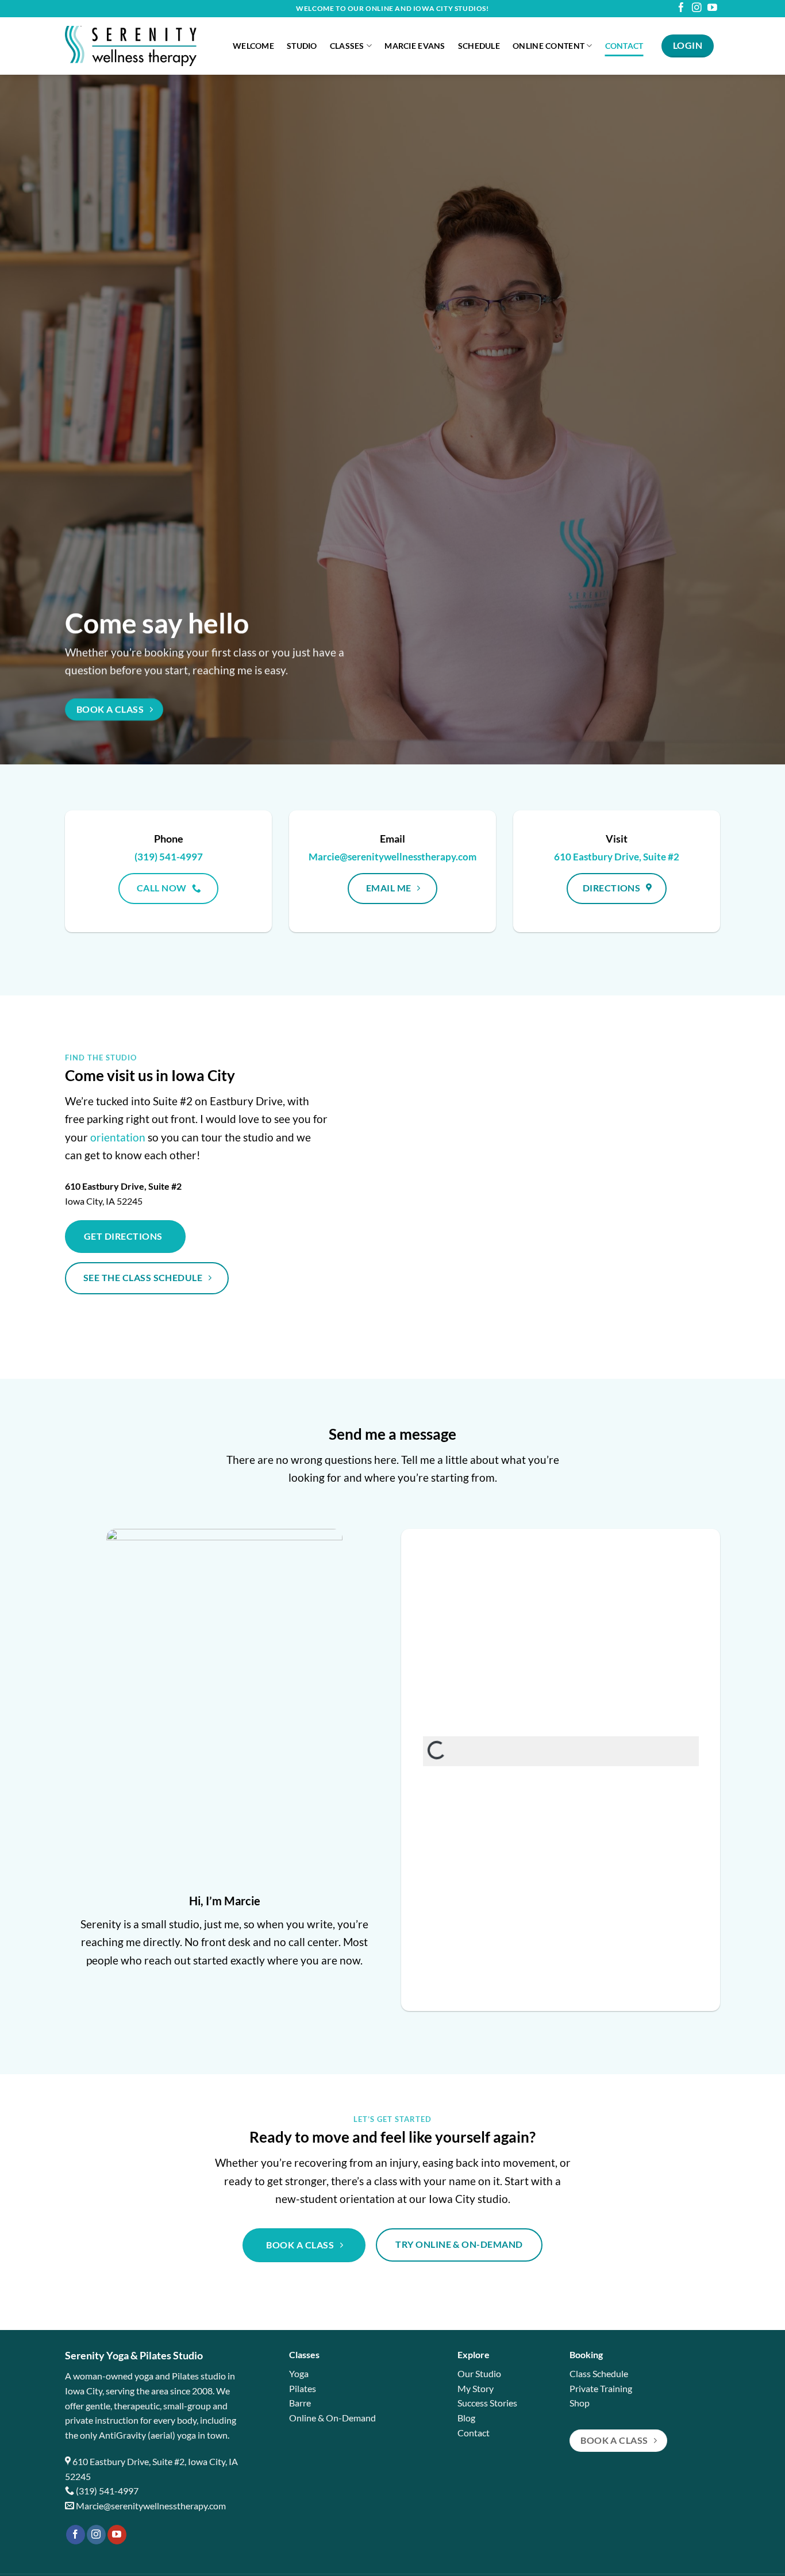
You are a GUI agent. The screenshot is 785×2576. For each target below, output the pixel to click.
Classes (347, 46)
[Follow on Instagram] (697, 8)
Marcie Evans (415, 46)
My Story (476, 2388)
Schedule (479, 46)
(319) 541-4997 (107, 2491)
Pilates (303, 2388)
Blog (466, 2418)
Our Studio (479, 2373)
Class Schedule (599, 2373)
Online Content (549, 46)
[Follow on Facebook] (681, 8)
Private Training (601, 2388)
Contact (624, 46)
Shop (580, 2403)
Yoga (299, 2373)
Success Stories (487, 2403)
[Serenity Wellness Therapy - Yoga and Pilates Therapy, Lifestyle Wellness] (140, 46)
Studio (302, 46)
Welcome (253, 46)
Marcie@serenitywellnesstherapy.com (151, 2506)
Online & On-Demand (332, 2418)
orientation (118, 1137)
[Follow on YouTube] (712, 8)
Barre (300, 2403)
